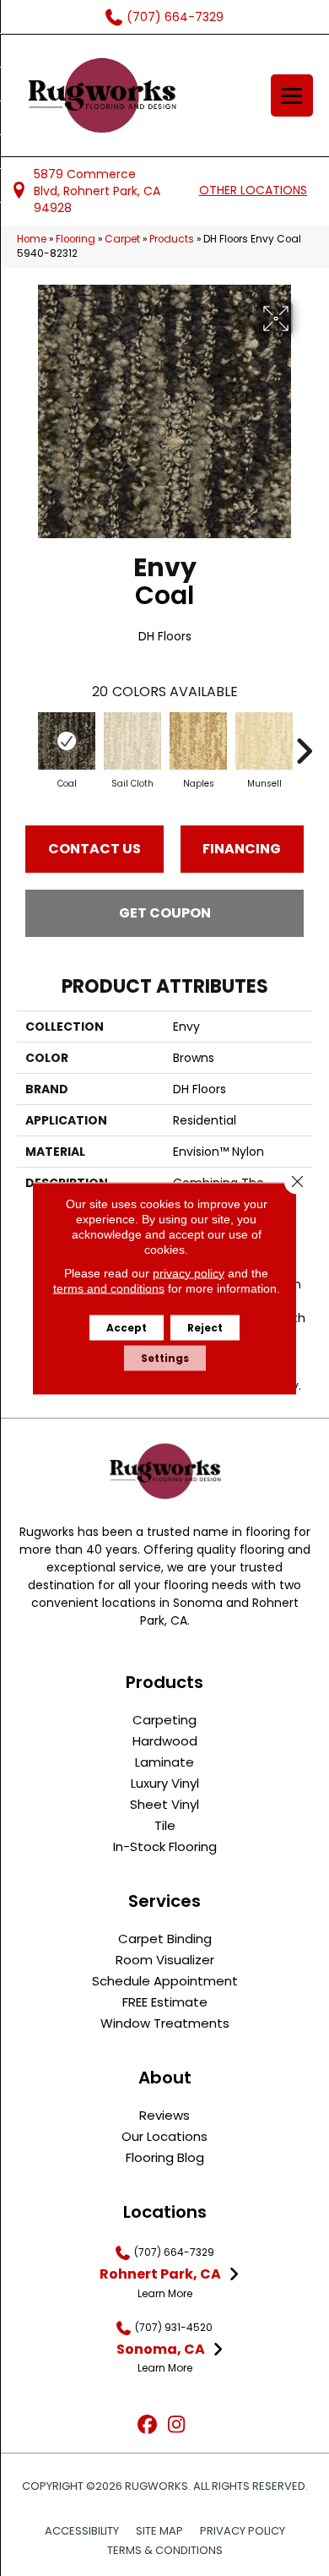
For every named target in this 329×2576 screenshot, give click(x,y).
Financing (242, 849)
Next (304, 743)
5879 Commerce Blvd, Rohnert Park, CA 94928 (97, 191)
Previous (25, 743)
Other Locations (253, 190)
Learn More (165, 2293)
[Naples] (198, 741)
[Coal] (67, 741)
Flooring (76, 239)
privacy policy (189, 1272)
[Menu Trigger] (292, 95)
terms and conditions (109, 1288)
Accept (127, 1327)
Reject (205, 1327)
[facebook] (147, 2425)
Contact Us (94, 849)
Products (172, 239)
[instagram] (177, 2425)
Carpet (122, 239)
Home (32, 239)
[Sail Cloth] (132, 741)
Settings (165, 1357)
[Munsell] (264, 741)
